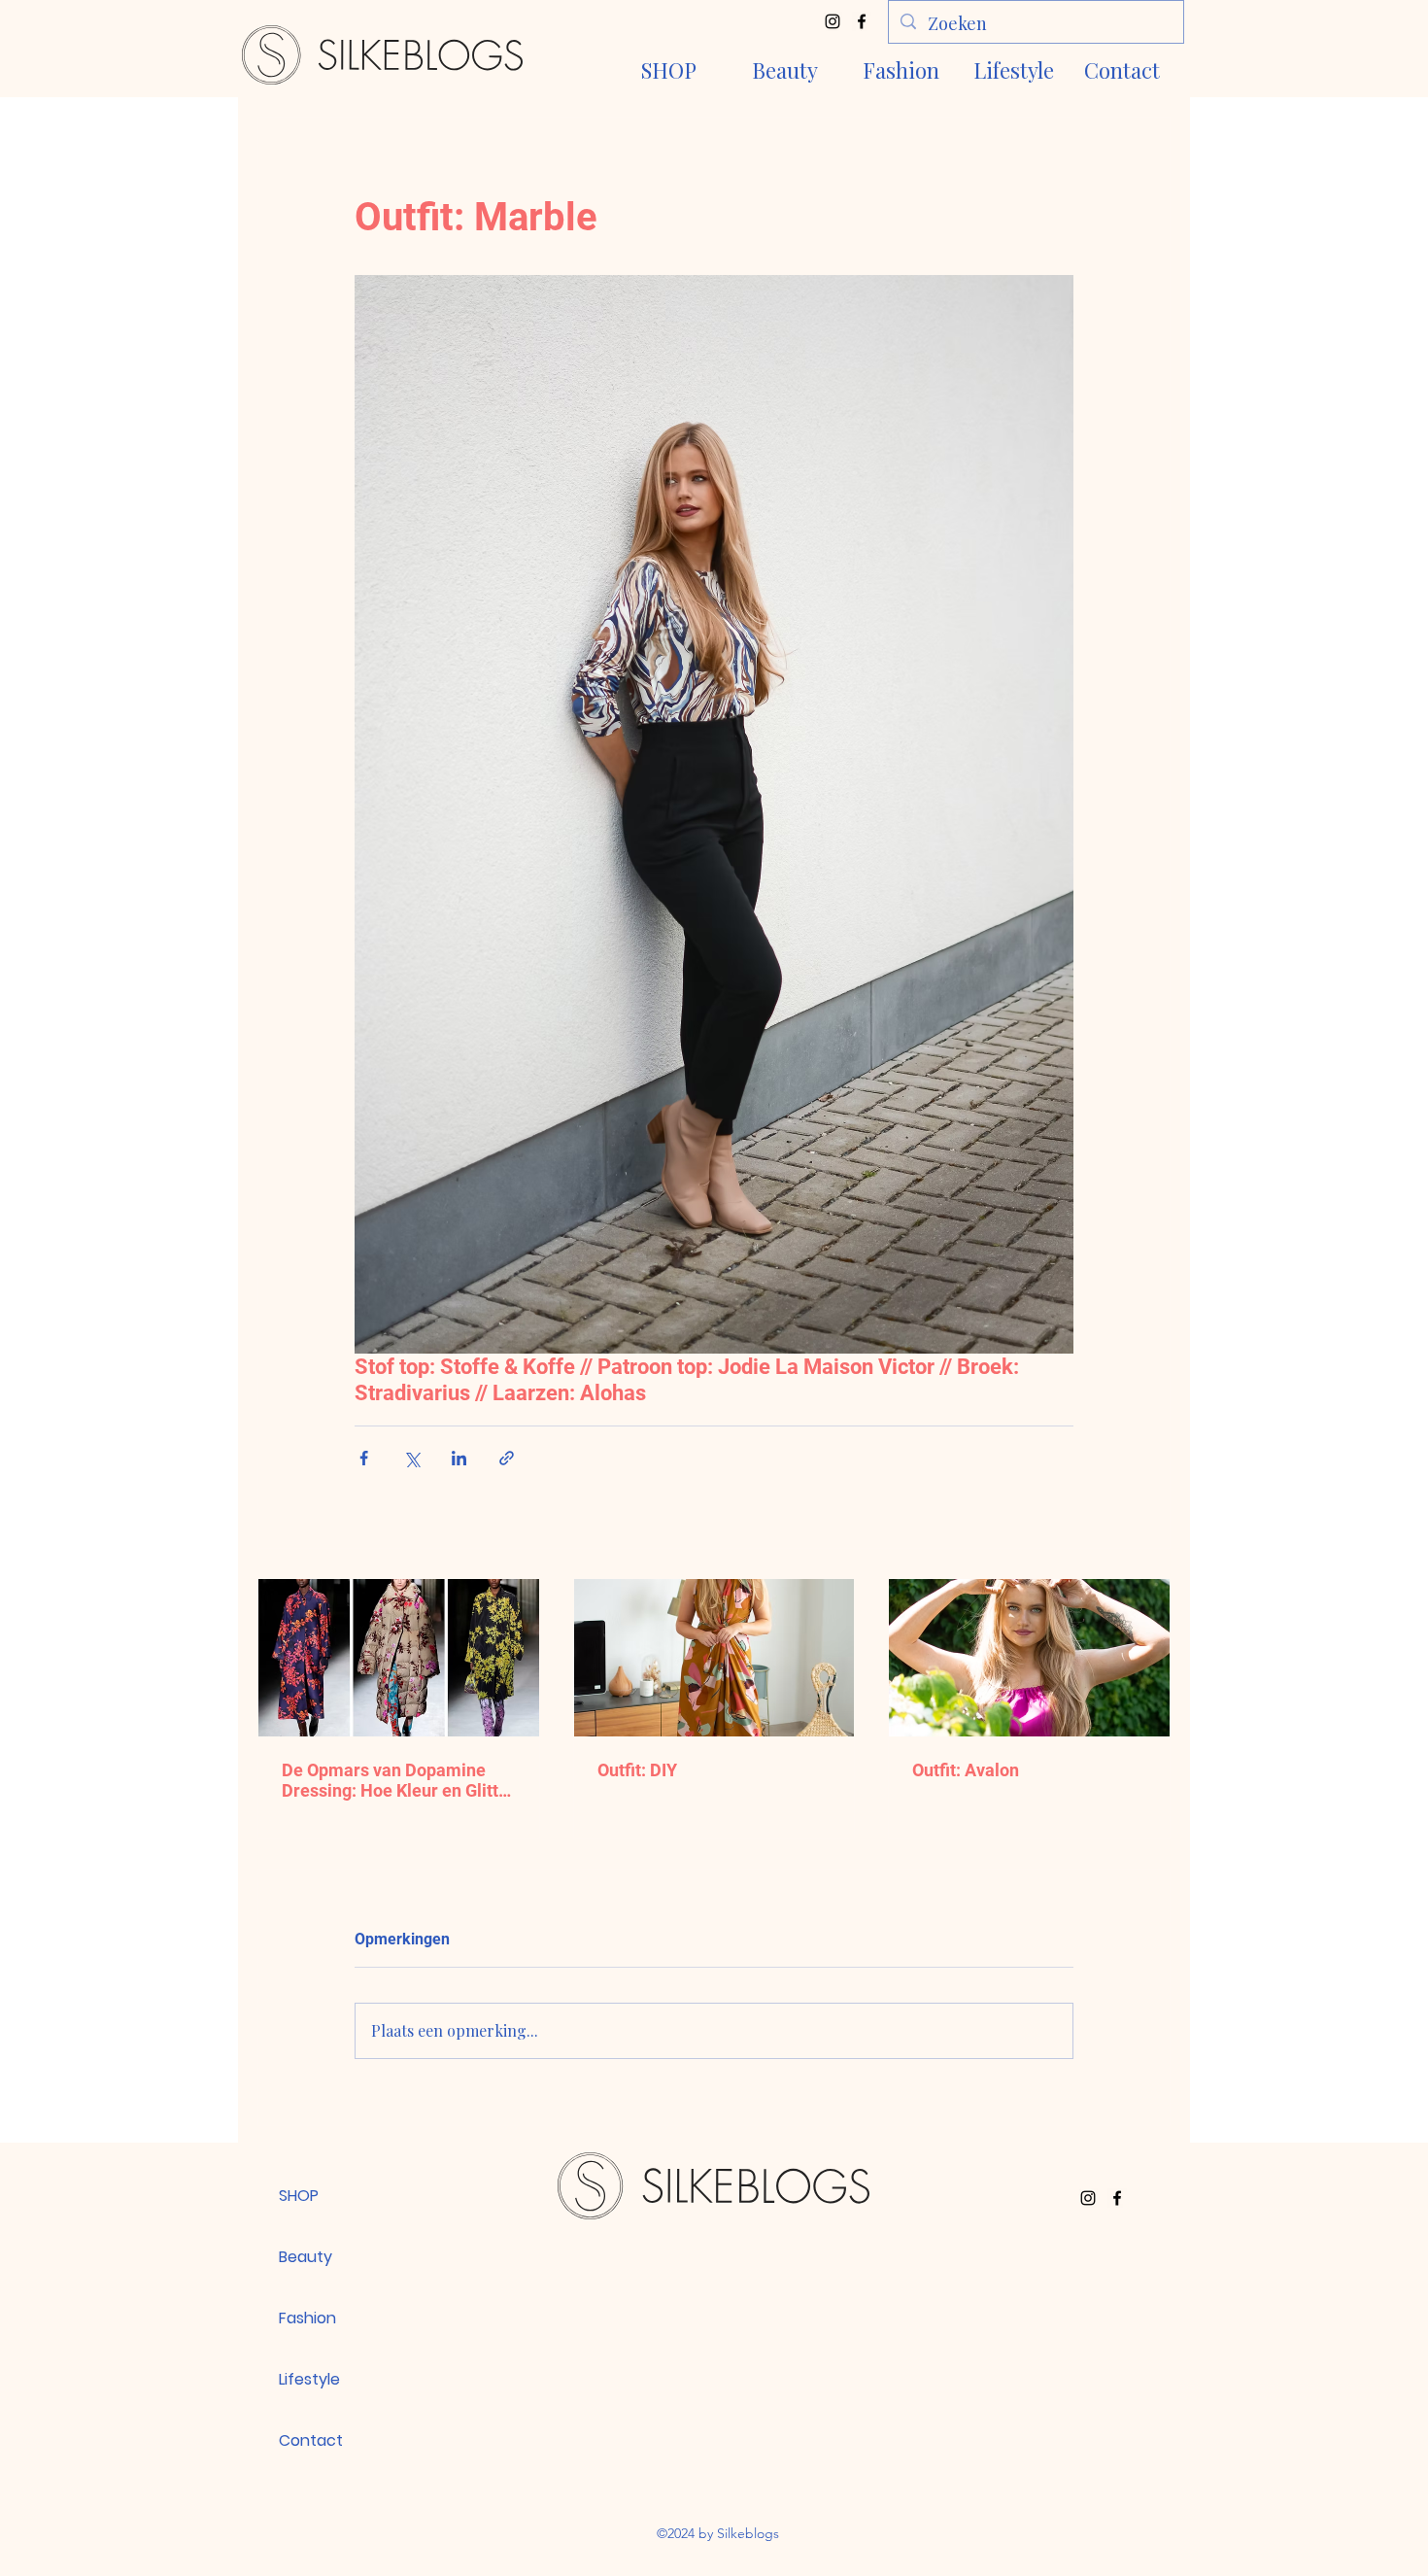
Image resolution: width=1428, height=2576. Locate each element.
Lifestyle (309, 2379)
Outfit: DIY (637, 1770)
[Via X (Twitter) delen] (411, 1458)
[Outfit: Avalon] (1029, 1658)
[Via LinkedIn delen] (459, 1458)
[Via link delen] (507, 1458)
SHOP (299, 2196)
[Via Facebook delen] (364, 1458)
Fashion (307, 2318)
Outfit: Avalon (966, 1770)
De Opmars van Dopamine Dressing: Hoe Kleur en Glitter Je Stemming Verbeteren (398, 1780)
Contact (311, 2440)
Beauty (306, 2257)
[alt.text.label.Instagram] (833, 21)
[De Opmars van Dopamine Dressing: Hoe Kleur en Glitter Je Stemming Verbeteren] (399, 1658)
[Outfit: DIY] (714, 1658)
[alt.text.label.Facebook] (862, 21)
